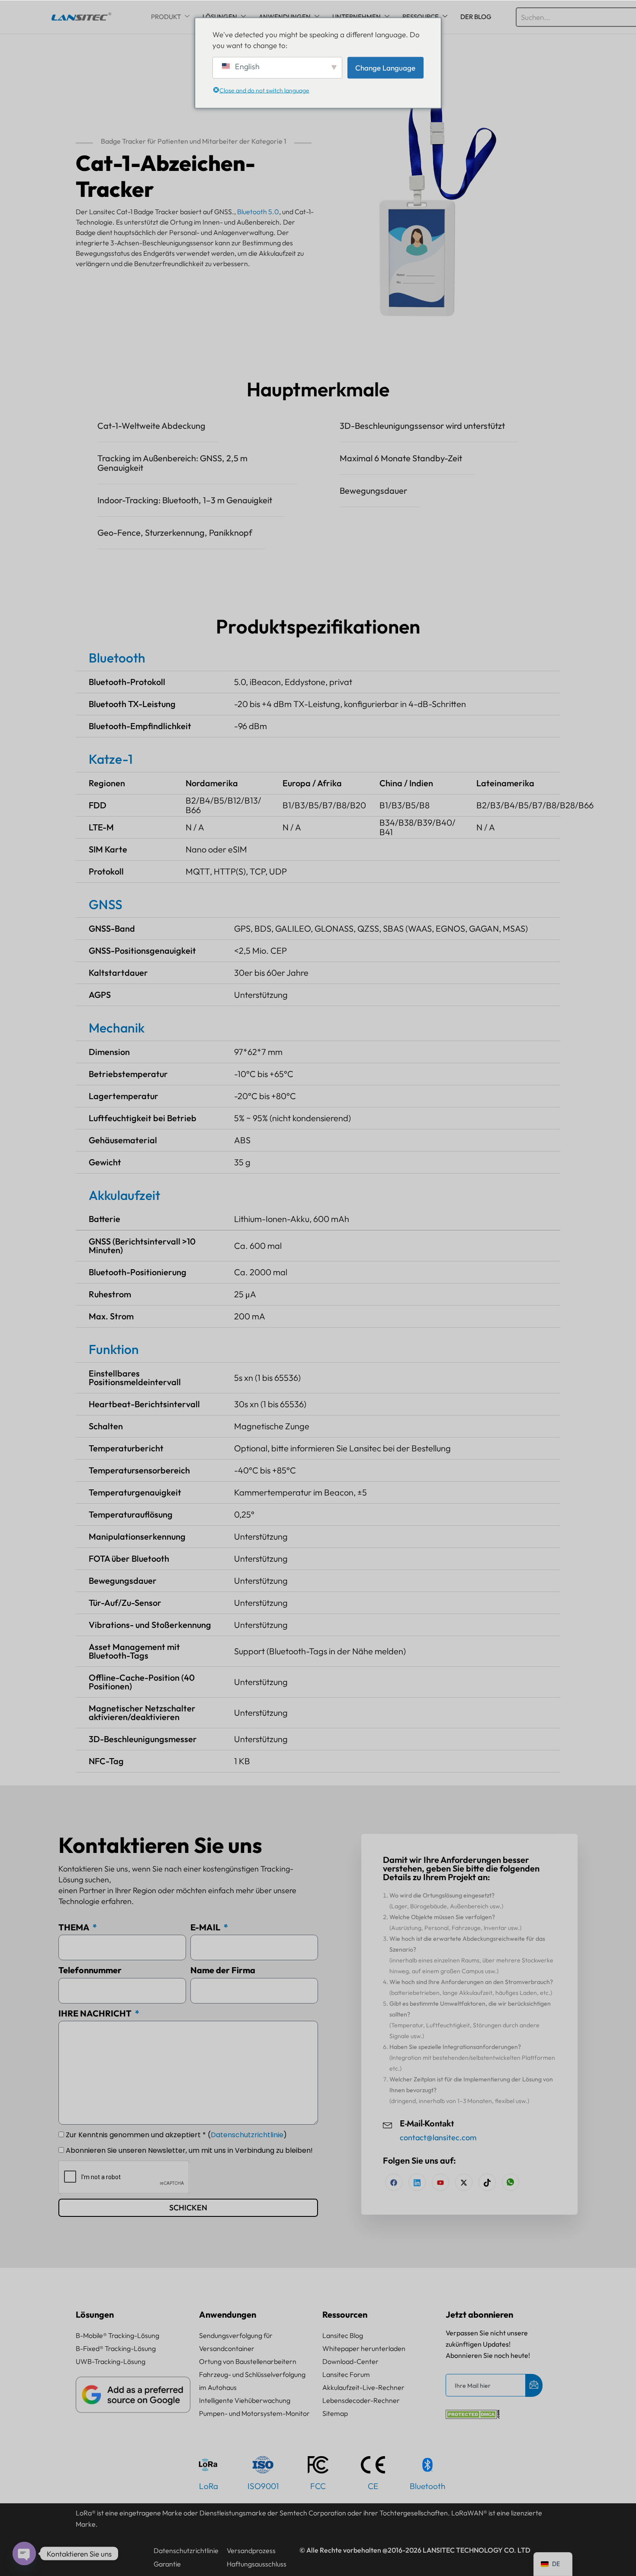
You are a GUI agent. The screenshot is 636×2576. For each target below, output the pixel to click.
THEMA (75, 1927)
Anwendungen (228, 2314)
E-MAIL (206, 1927)
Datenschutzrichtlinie (247, 2135)
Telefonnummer (90, 1970)
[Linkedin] (417, 2182)
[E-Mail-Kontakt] (388, 2124)
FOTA (99, 1558)
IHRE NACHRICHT (96, 2013)
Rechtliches (98, 2550)
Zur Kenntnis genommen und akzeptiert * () (176, 2135)
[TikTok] (487, 2182)
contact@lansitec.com (438, 2137)
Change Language (385, 67)
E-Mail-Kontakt (427, 2124)
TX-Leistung (152, 704)
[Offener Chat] (24, 2553)
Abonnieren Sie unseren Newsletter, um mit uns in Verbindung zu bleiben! (189, 2150)
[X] (464, 2182)
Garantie (167, 2564)
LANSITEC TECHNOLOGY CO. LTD (477, 2550)
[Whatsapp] (511, 2182)
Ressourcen (345, 2314)
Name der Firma (223, 1970)
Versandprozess (251, 2550)
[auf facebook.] (394, 2182)
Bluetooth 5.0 (258, 212)
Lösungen (95, 2314)
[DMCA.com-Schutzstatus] (473, 2416)
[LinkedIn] (440, 2182)
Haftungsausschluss (257, 2564)
